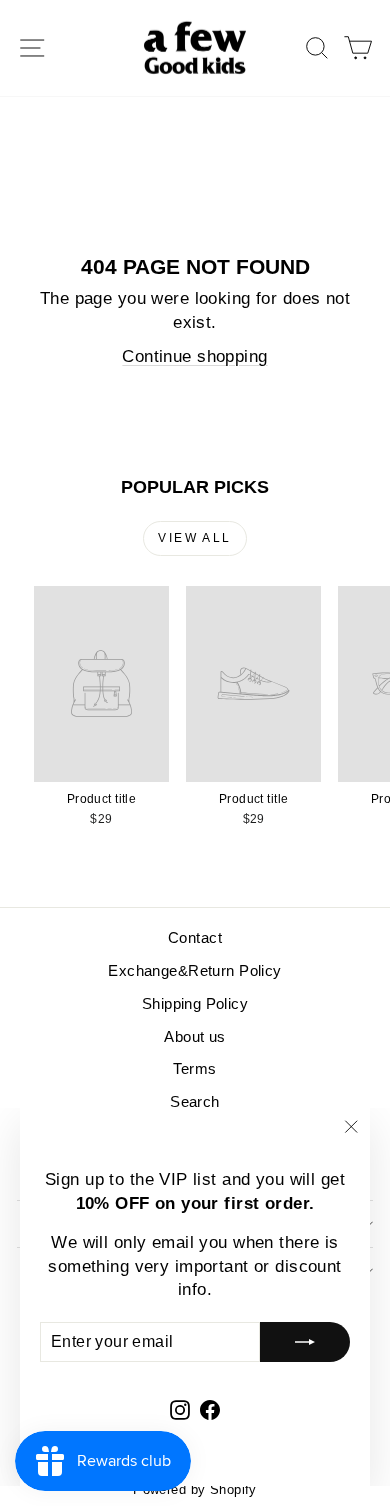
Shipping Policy (195, 1003)
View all (194, 538)
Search (195, 1101)
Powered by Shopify (195, 1489)
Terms (194, 1068)
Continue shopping (194, 356)
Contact (195, 937)
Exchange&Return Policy (194, 970)
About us (194, 1036)
